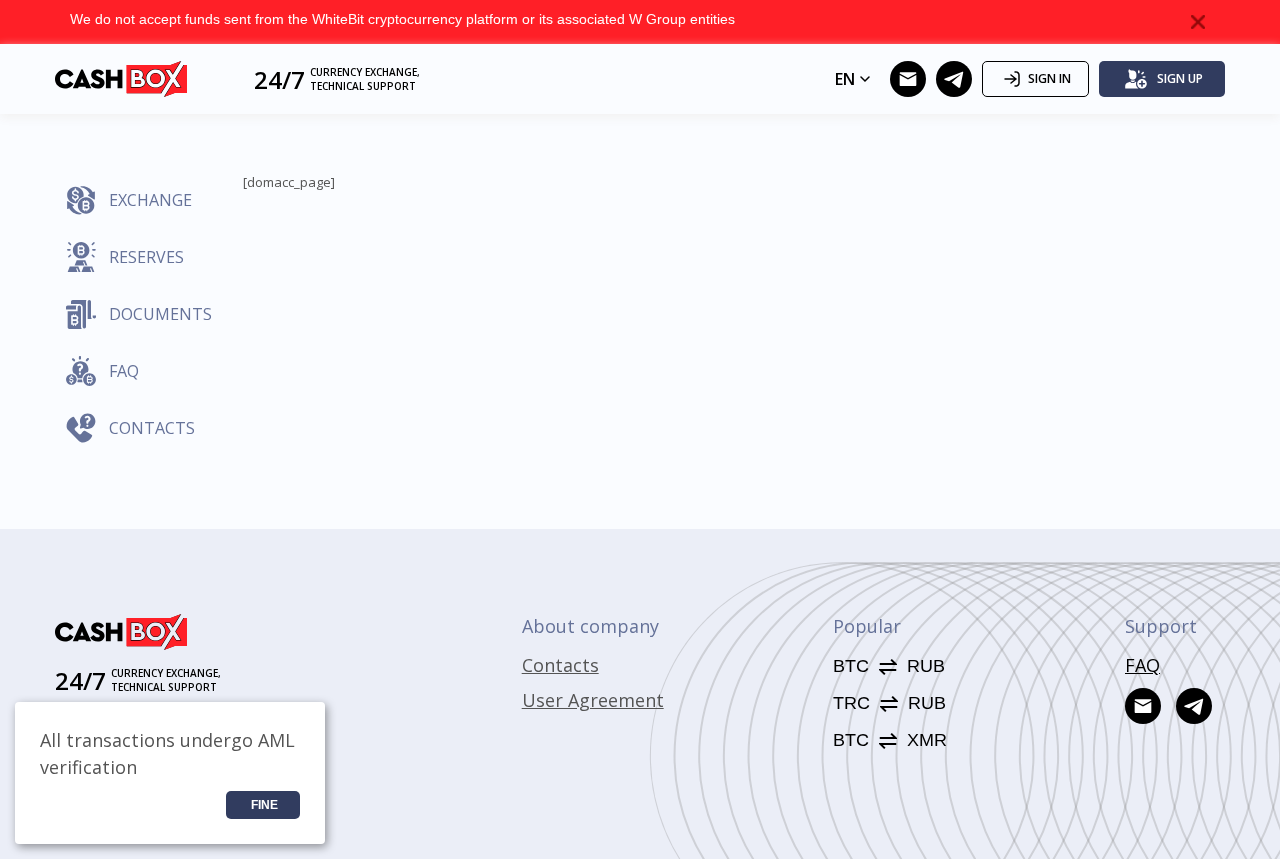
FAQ (1142, 665)
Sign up (1180, 78)
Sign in (1049, 78)
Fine (264, 805)
